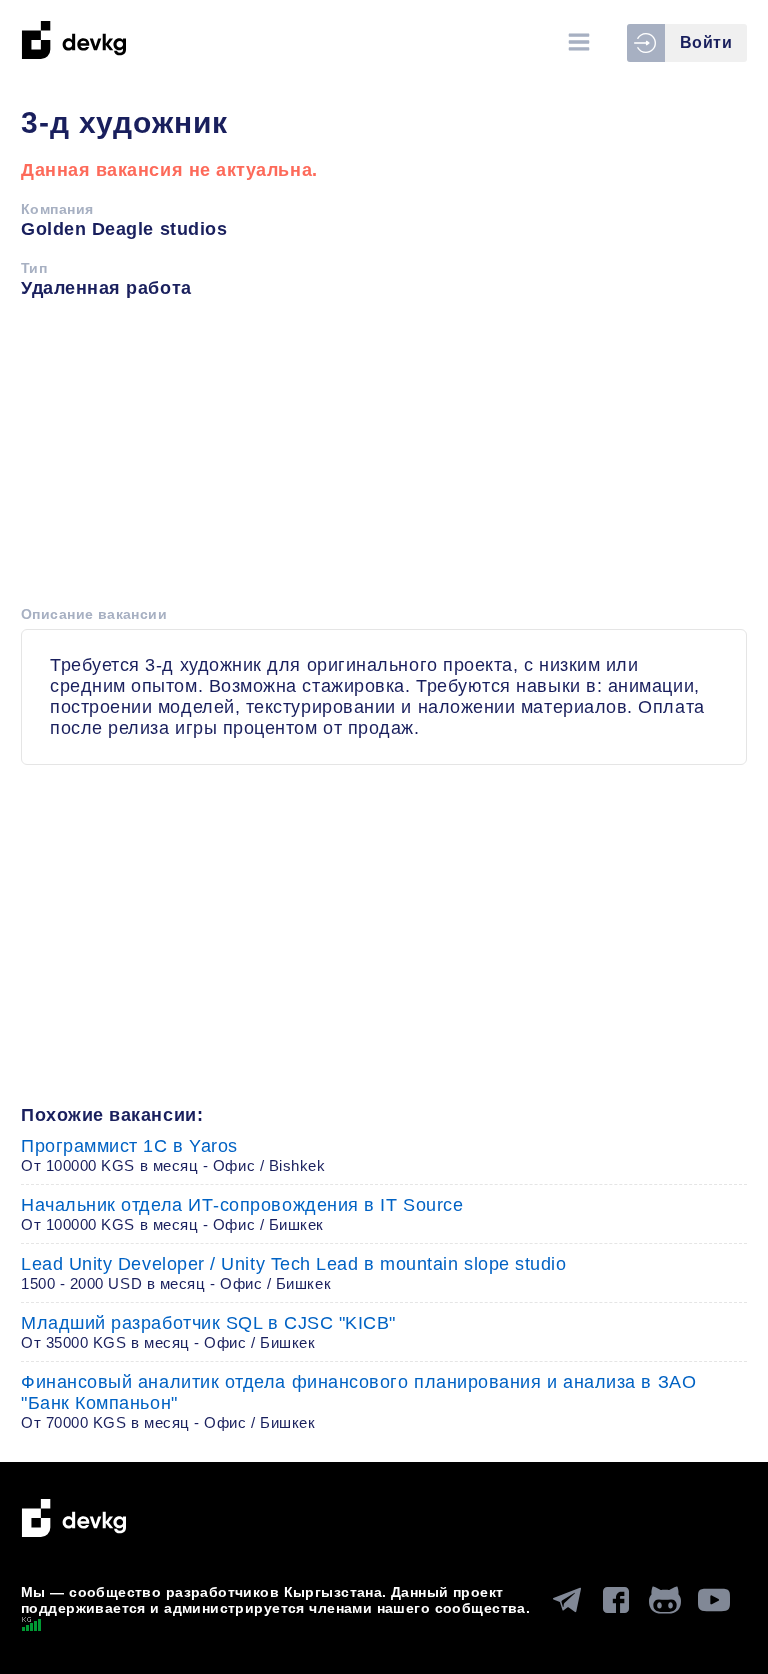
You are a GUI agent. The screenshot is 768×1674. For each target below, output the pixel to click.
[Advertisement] (384, 459)
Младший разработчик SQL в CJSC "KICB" (208, 1332)
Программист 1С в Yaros (173, 1155)
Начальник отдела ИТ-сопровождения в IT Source (242, 1214)
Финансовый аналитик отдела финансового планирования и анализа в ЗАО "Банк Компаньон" (358, 1401)
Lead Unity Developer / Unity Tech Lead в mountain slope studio (293, 1273)
